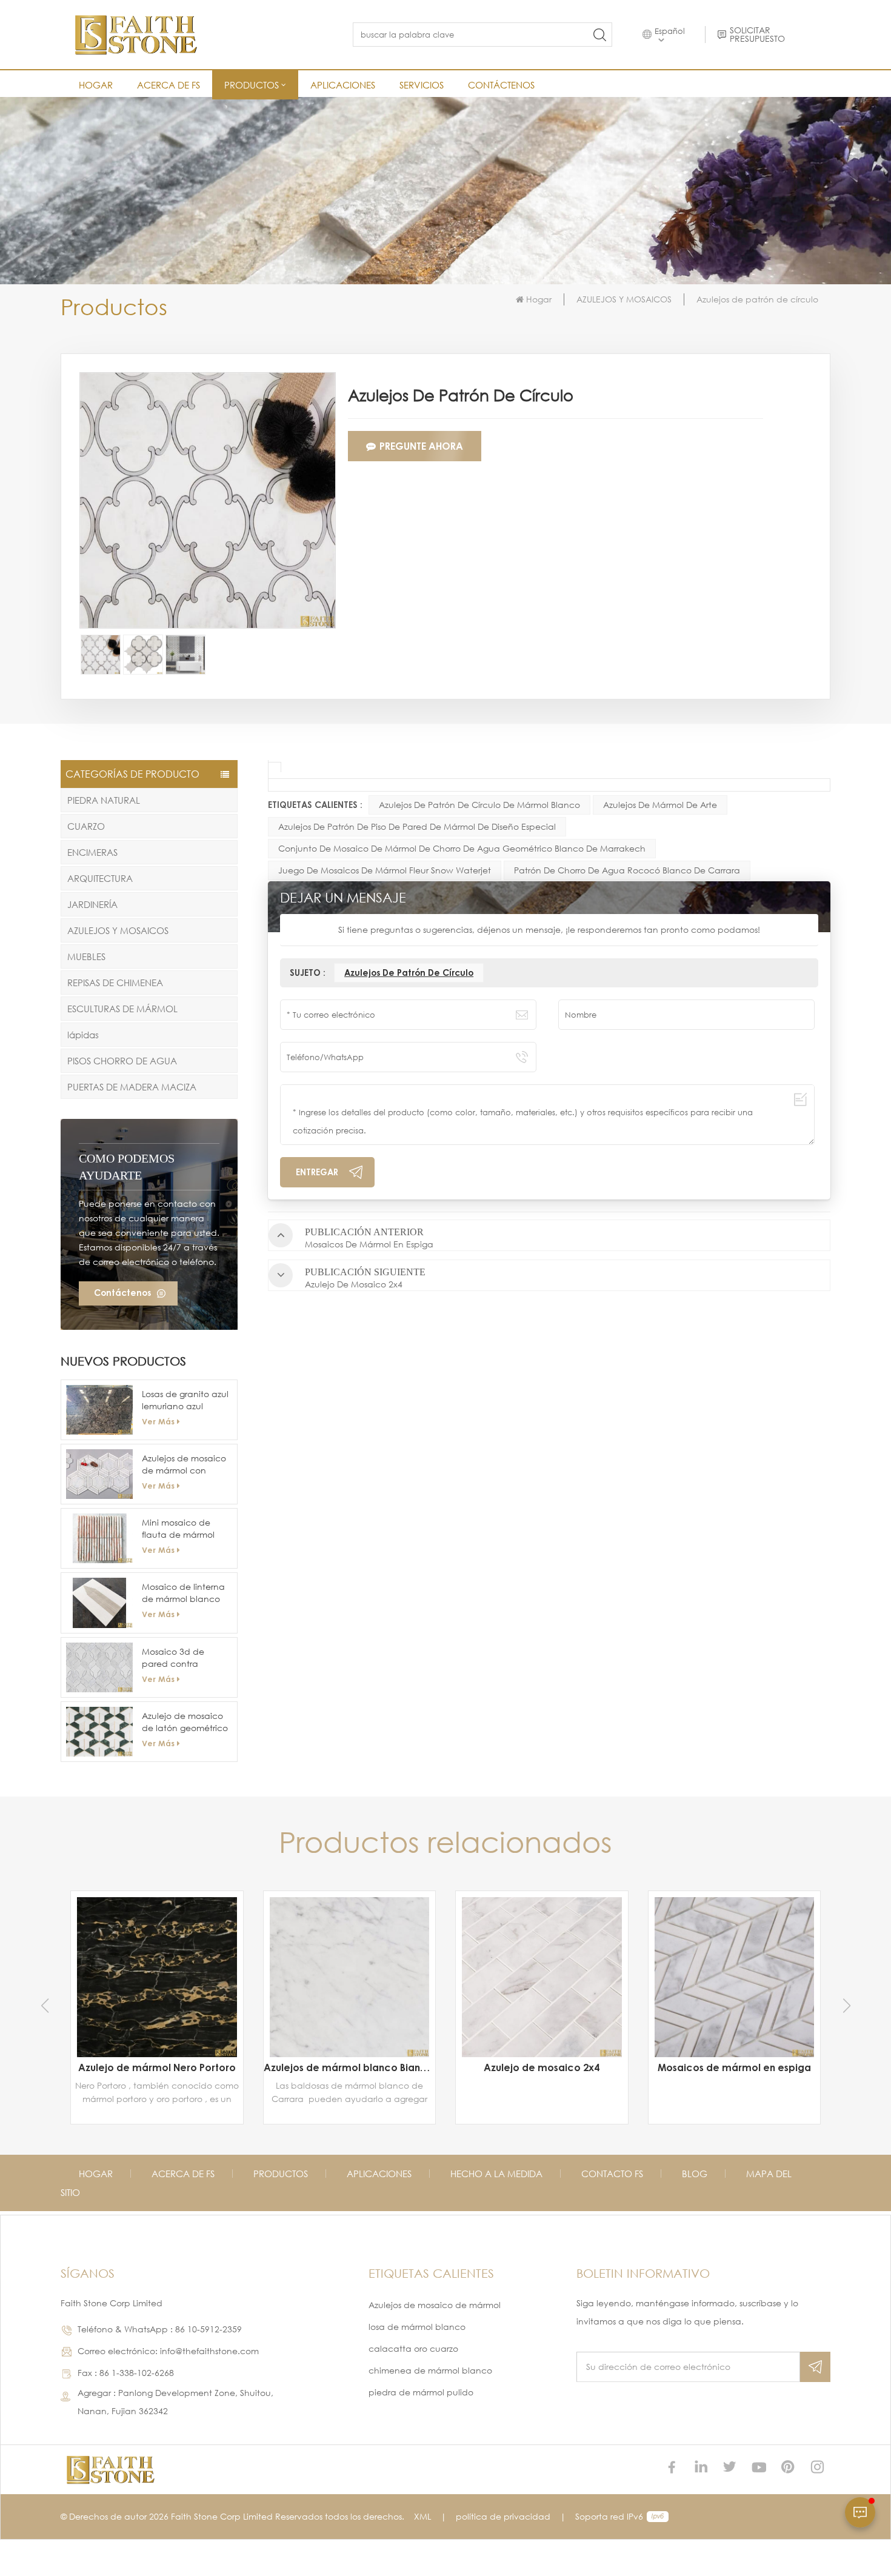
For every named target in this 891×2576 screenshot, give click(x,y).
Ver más (158, 1421)
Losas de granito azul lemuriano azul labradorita (185, 1400)
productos (252, 85)
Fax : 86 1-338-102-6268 (126, 2373)
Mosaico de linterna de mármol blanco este (183, 1593)
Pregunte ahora (421, 446)
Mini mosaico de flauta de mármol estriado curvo (178, 1529)
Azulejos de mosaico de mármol (435, 2305)
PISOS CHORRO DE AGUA (122, 1061)
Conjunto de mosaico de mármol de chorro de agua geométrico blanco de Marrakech (462, 848)
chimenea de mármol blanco (430, 2370)
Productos (281, 2174)
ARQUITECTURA (100, 878)
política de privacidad (503, 2516)
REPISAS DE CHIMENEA (115, 983)
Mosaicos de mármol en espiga (542, 2067)
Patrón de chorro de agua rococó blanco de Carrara (627, 870)
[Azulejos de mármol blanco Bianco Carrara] (157, 1977)
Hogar (96, 85)
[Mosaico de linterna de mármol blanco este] (99, 1603)
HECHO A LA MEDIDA (496, 2174)
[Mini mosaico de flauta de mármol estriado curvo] (99, 1538)
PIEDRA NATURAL (104, 800)
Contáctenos (501, 85)
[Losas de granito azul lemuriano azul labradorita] (99, 1410)
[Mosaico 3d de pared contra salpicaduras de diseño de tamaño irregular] (99, 1667)
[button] (846, 2006)
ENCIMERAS (92, 852)
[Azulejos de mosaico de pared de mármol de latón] (735, 1957)
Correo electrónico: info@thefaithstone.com (168, 2351)
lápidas (83, 1035)
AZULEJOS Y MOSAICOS (624, 299)
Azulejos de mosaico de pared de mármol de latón (735, 2027)
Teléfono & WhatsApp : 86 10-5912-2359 (160, 2329)
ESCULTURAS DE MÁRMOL (122, 1009)
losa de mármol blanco (417, 2327)
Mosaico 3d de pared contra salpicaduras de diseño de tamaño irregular (181, 1658)
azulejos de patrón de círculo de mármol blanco (479, 805)
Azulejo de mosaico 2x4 (349, 2067)
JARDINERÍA (92, 904)
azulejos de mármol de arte (660, 805)
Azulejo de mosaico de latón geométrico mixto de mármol (185, 1722)
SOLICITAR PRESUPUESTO (757, 35)
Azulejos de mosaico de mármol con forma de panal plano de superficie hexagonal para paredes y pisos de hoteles (184, 1465)
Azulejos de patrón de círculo (409, 973)
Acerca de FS (169, 85)
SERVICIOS (422, 85)
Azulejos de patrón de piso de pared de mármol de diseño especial (417, 826)
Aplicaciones (343, 85)
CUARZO (86, 826)
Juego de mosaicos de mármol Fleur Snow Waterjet (385, 870)
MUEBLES (86, 956)
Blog (695, 2174)
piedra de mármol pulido (421, 2392)
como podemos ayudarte (127, 1167)
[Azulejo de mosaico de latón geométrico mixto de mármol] (99, 1732)
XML (422, 2516)
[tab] (275, 767)
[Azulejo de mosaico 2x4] (350, 1977)
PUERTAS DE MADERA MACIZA (132, 1087)
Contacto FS (612, 2174)
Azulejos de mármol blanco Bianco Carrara (157, 2067)
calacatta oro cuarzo (413, 2348)
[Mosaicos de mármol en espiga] (542, 1977)
